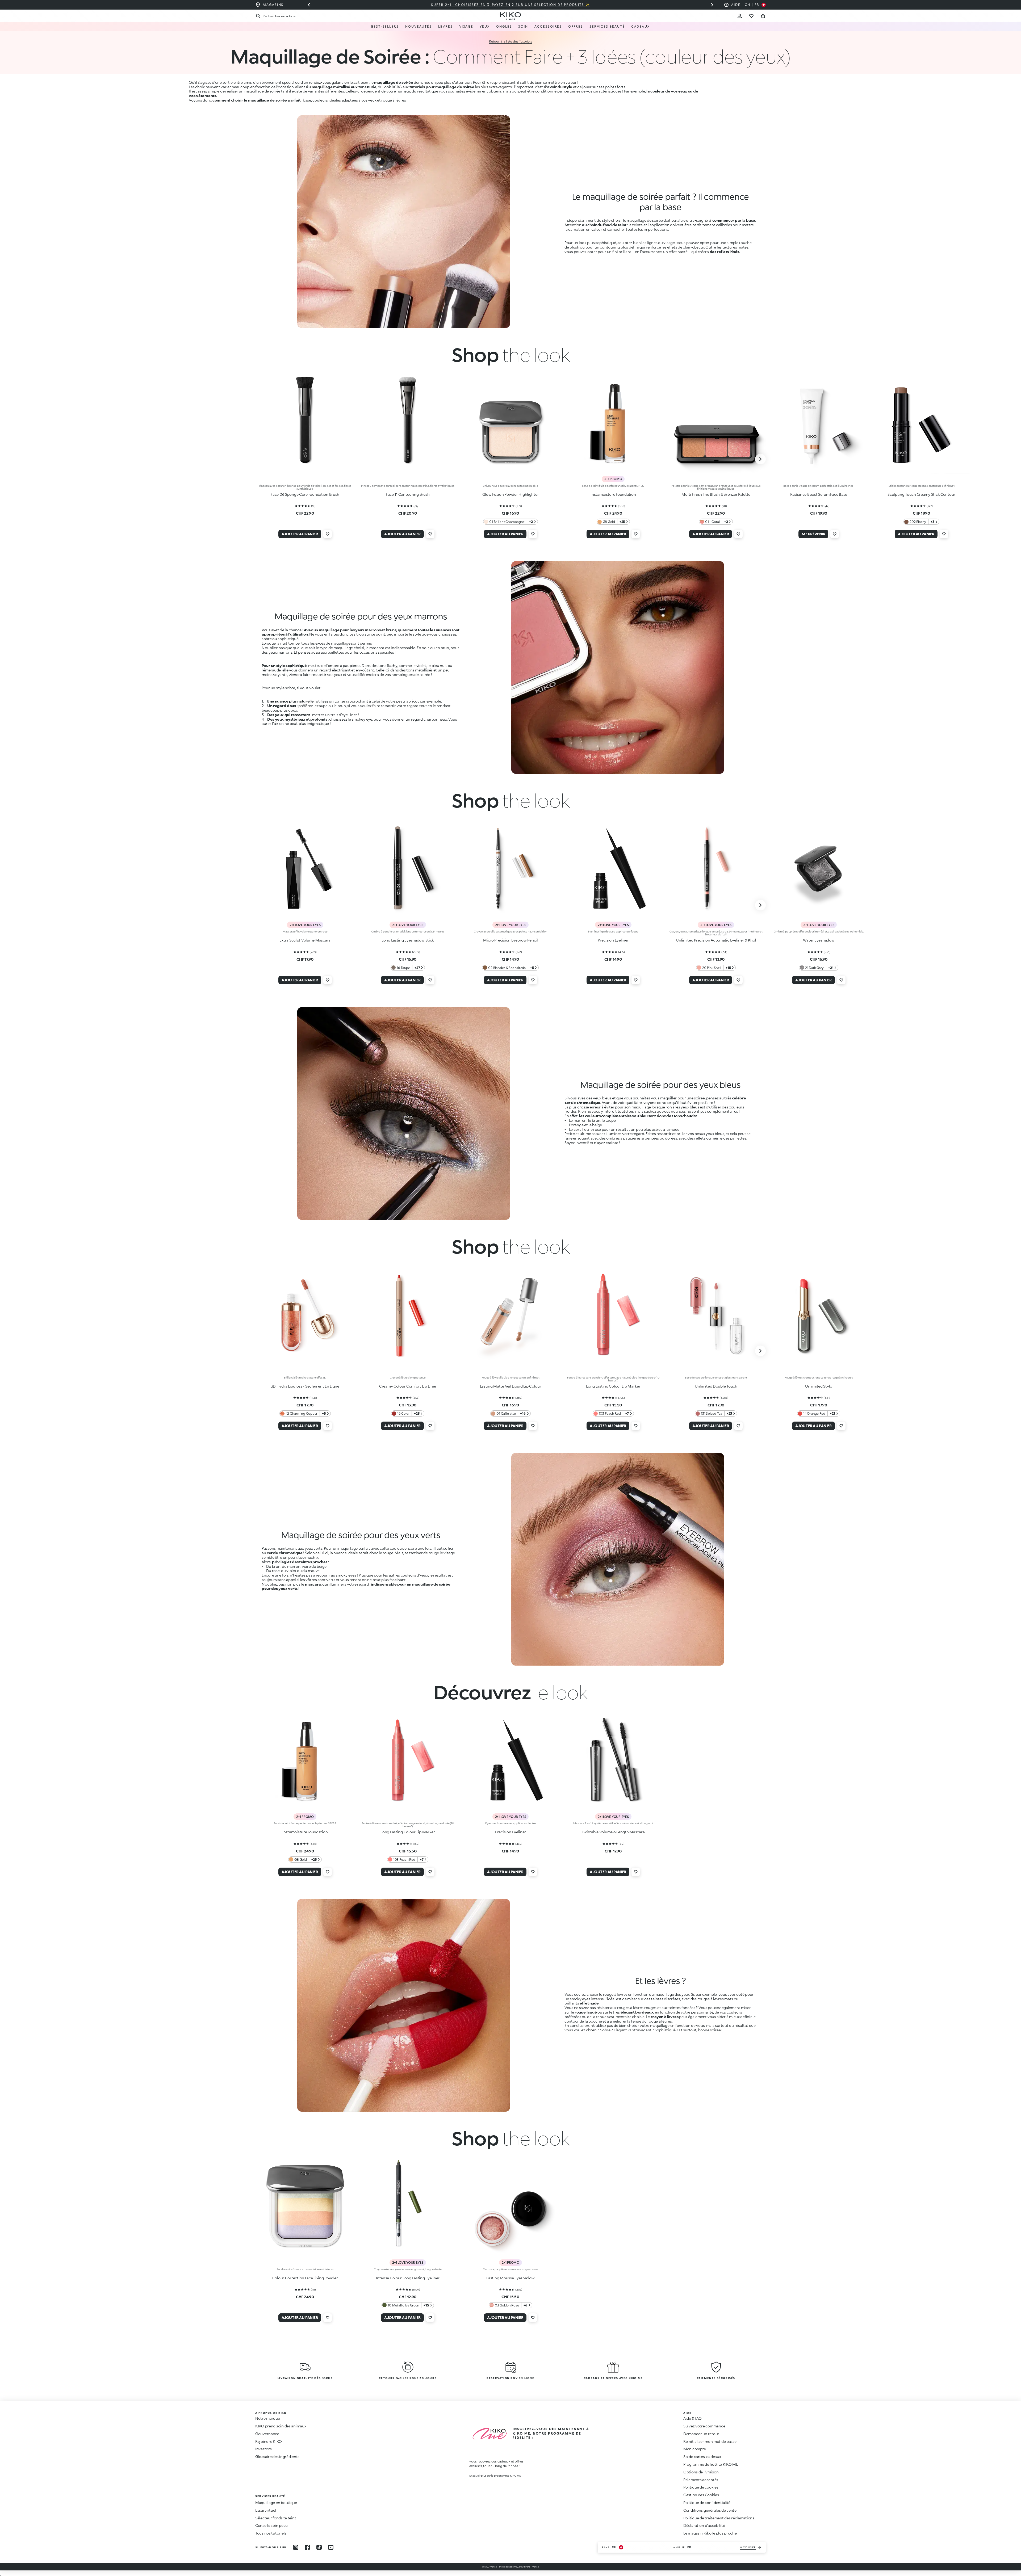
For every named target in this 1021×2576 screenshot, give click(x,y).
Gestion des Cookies (701, 2495)
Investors (263, 2449)
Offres (576, 26)
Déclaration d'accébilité (704, 2525)
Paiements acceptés (701, 2480)
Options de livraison (701, 2472)
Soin (523, 26)
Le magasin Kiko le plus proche (710, 2533)
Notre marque (268, 2418)
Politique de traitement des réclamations (719, 2518)
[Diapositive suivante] (712, 5)
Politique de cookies (701, 2487)
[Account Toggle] (740, 16)
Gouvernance (267, 2434)
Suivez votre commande (704, 2426)
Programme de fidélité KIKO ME (711, 2464)
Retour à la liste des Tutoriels (510, 41)
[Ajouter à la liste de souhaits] (328, 534)
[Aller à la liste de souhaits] (751, 16)
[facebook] (307, 2547)
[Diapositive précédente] (309, 5)
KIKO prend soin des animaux (281, 2426)
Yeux (485, 26)
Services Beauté (607, 26)
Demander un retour (701, 2434)
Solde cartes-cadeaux (702, 2457)
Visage (466, 26)
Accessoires (548, 26)
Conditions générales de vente (710, 2510)
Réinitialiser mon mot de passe (710, 2441)
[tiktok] (319, 2547)
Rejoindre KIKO (269, 2441)
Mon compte (695, 2449)
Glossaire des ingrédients (277, 2457)
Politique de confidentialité (707, 2503)
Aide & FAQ (692, 2418)
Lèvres (445, 26)
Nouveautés (419, 26)
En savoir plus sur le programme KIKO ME (495, 2476)
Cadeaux (641, 26)
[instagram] (296, 2547)
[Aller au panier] (763, 16)
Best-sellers (385, 26)
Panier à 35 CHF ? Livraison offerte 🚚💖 (510, 5)
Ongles (504, 26)
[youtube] (331, 2547)
